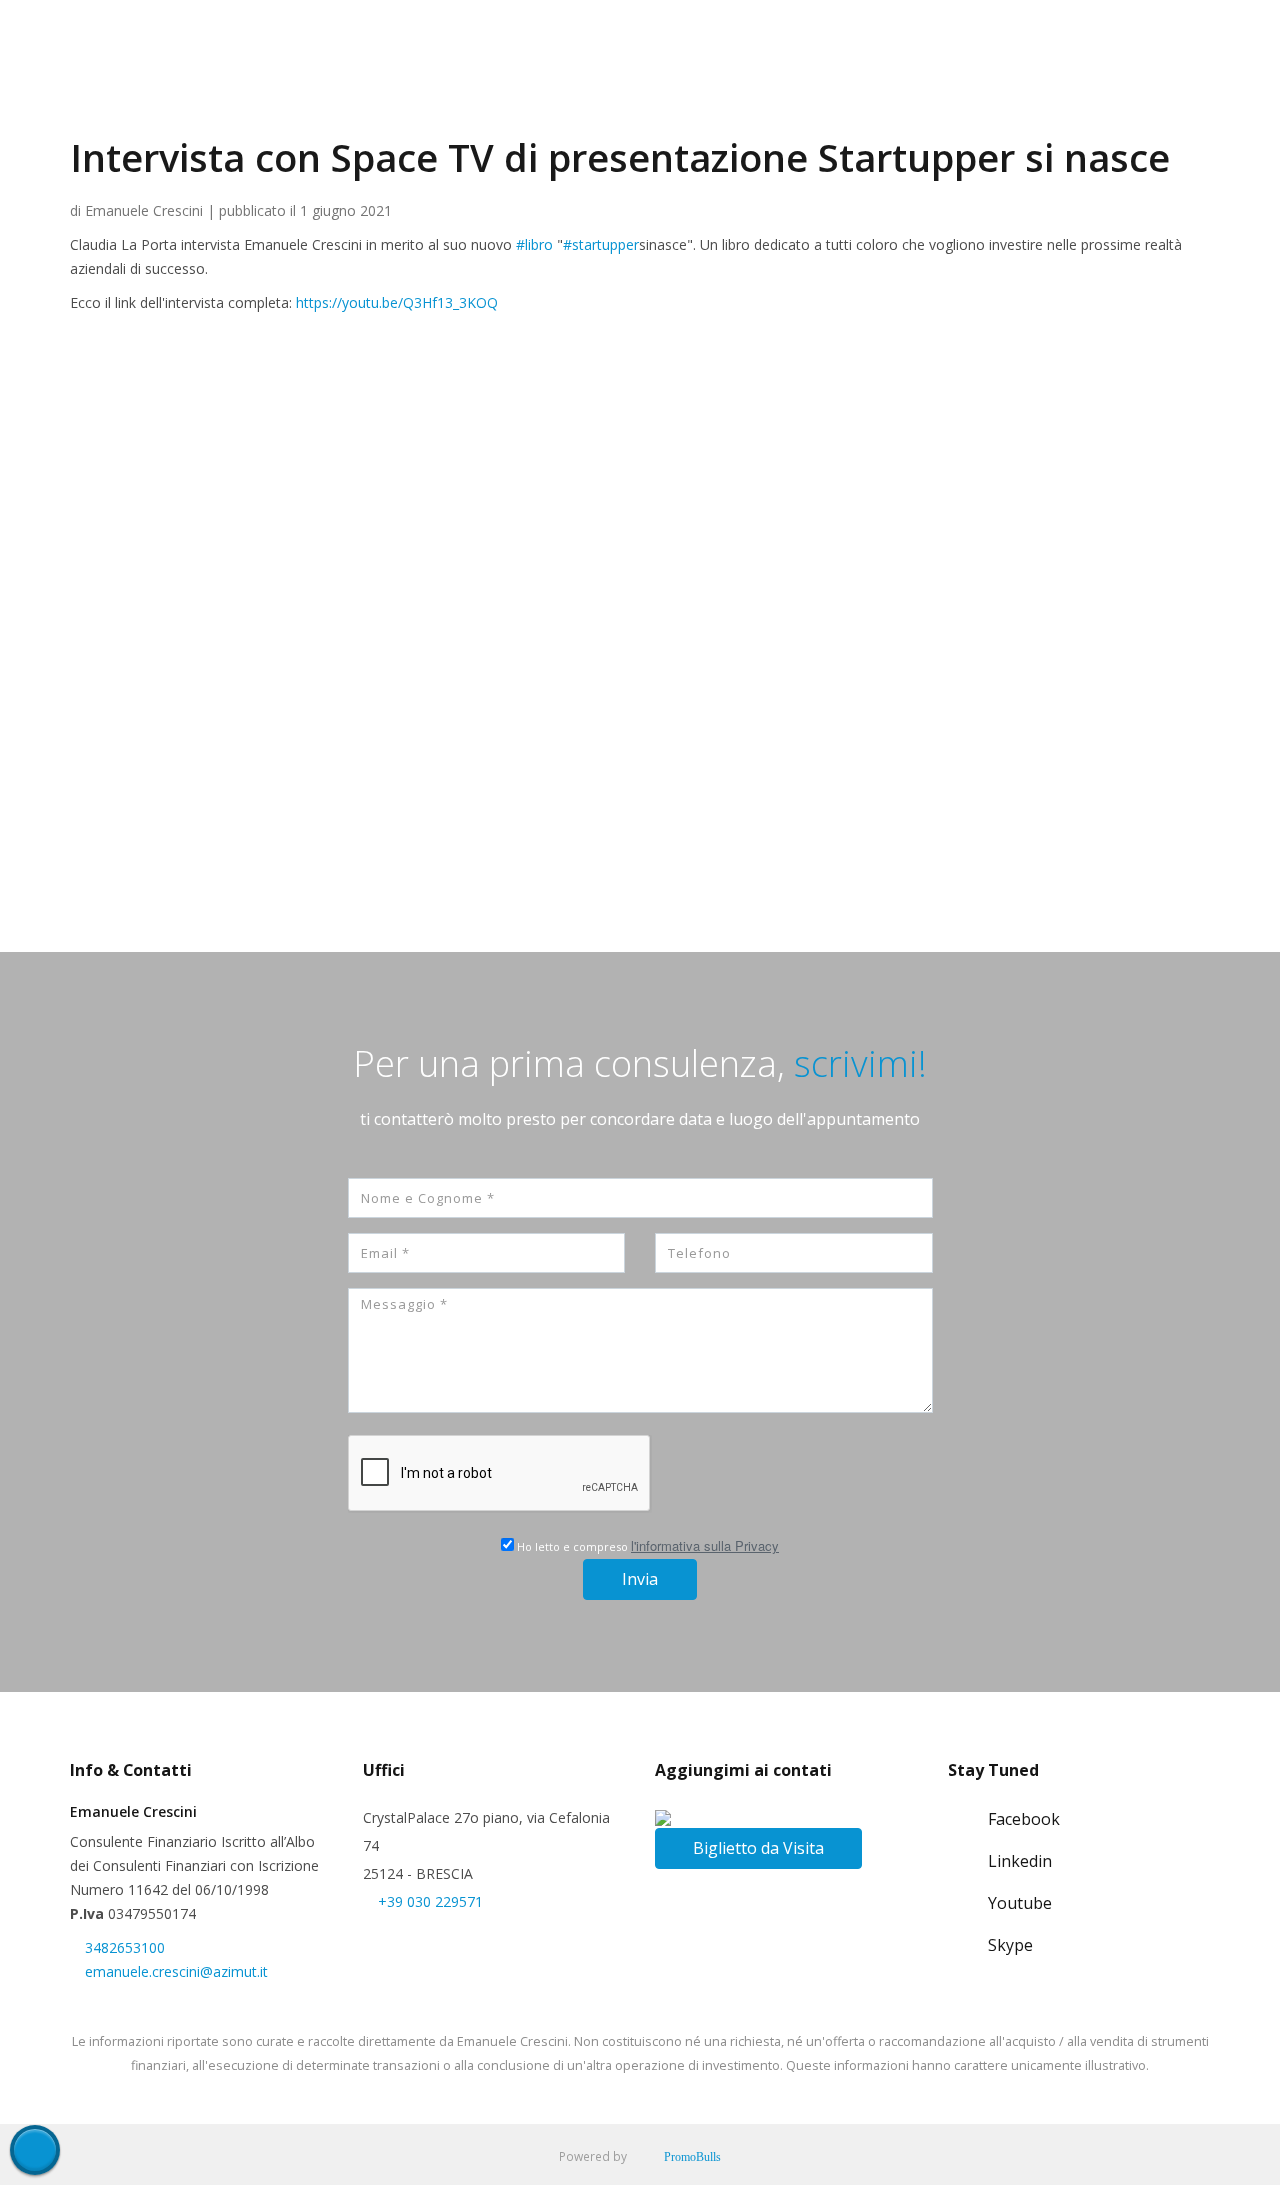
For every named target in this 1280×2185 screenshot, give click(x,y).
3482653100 (125, 1947)
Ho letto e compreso (646, 1545)
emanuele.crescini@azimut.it (176, 1971)
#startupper (601, 244)
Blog (1065, 111)
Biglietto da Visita (758, 1848)
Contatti (991, 111)
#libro (534, 244)
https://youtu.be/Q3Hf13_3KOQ (397, 302)
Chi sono (488, 111)
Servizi (572, 111)
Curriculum (777, 111)
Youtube (1020, 1903)
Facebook (1024, 1819)
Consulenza (667, 111)
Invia (640, 1579)
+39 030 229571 (430, 1901)
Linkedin (1020, 1861)
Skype (1010, 1945)
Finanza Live (889, 111)
